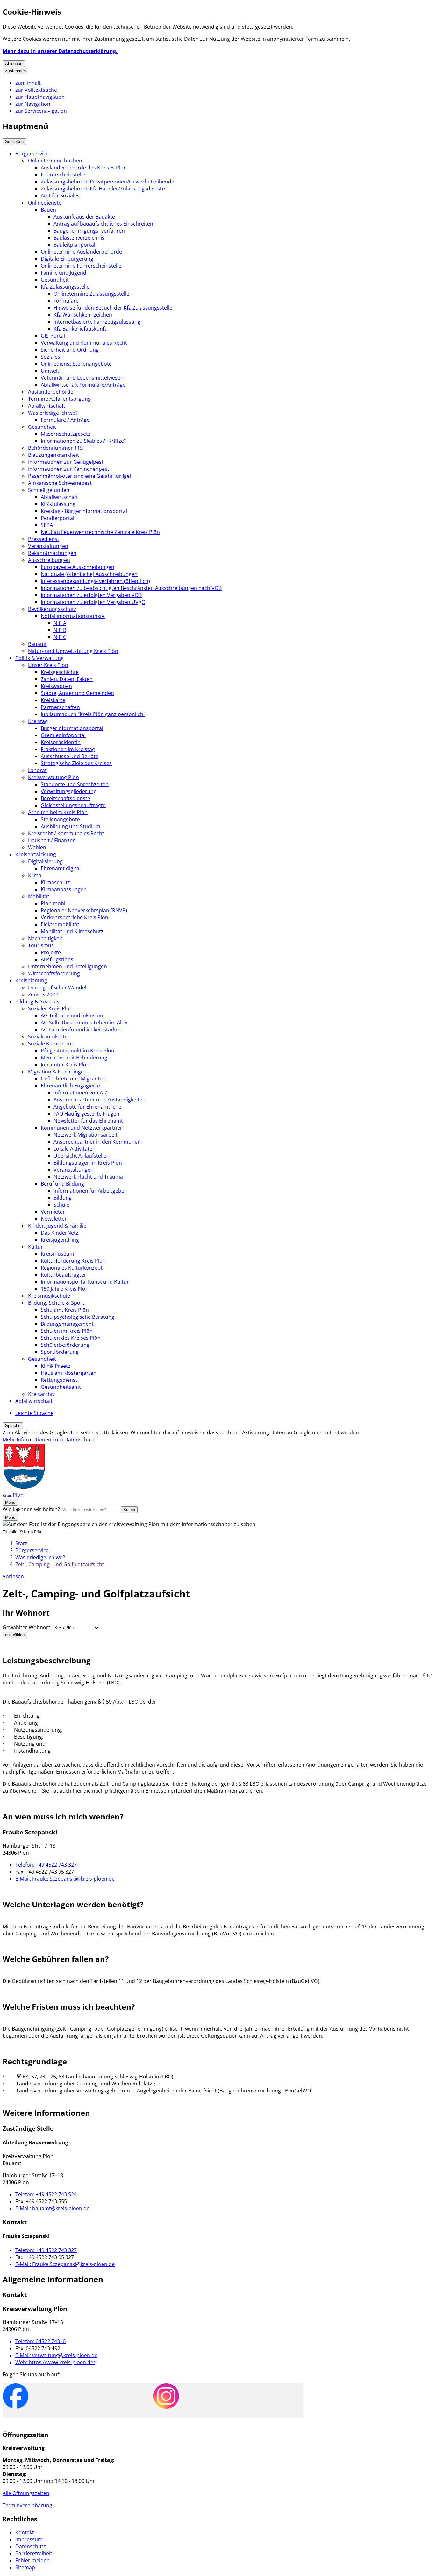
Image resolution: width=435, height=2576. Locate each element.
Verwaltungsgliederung (69, 791)
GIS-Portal (53, 336)
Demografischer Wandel (57, 987)
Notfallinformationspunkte (73, 616)
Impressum (29, 2539)
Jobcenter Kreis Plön (65, 1065)
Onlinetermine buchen (55, 161)
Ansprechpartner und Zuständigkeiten (100, 1100)
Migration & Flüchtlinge (56, 1072)
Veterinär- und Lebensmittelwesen (82, 378)
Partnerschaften (60, 707)
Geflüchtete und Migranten (73, 1079)
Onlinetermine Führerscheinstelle (81, 266)
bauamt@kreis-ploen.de (52, 2208)
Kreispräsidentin (61, 742)
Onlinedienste (45, 203)
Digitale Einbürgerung (67, 259)
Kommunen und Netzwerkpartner (82, 1128)
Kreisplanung (31, 980)
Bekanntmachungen (52, 553)
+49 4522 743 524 (46, 2194)
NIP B (60, 630)
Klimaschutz (55, 882)
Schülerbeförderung (65, 1345)
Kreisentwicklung (36, 854)
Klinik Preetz (56, 1366)
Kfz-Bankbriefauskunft (80, 329)
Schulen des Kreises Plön (71, 1338)
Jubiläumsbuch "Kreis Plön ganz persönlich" (93, 714)
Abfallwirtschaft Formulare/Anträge (83, 385)
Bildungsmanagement (67, 1324)
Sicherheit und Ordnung (70, 350)
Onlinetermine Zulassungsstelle (91, 294)
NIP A (60, 623)
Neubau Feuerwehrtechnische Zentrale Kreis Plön (100, 532)
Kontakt (25, 2532)
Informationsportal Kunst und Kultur (85, 1282)
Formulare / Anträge (65, 420)
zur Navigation (33, 104)
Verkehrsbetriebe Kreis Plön (75, 917)
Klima (35, 875)
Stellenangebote (60, 819)
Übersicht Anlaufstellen (82, 1156)
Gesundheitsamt (61, 1387)
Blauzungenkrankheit (53, 455)
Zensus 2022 (43, 994)
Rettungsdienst (59, 1380)
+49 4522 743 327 (46, 1865)
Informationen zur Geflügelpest (66, 462)
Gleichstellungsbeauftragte (73, 805)
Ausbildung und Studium (71, 826)
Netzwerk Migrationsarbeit (86, 1135)
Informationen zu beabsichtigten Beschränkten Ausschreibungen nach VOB (131, 588)
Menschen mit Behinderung (74, 1058)
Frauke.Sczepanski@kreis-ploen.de (65, 1879)
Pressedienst (44, 539)
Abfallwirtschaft (47, 406)
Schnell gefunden (49, 490)
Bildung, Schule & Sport (56, 1303)
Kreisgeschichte (60, 672)
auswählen (15, 1635)
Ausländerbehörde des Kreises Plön (84, 168)
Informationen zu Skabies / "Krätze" (83, 441)
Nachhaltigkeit (45, 938)
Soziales (50, 357)
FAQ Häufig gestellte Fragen (86, 1114)
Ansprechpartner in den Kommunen (97, 1142)
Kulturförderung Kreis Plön (73, 1261)
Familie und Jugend (64, 273)
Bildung (63, 1198)
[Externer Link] (16, 2397)
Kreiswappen (56, 686)
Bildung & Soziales (37, 1001)
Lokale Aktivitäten (75, 1149)
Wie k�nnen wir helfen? (31, 1509)
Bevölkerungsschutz (52, 609)
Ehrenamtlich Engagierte (70, 1086)
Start (21, 1543)
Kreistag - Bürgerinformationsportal (84, 511)
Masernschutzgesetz (66, 434)
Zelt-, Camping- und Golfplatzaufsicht (60, 1564)
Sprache (13, 1426)
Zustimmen (15, 71)
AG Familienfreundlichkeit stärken (81, 1030)
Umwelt (50, 371)
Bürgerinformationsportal (72, 728)
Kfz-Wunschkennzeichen (83, 315)
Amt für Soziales (60, 196)
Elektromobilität (60, 924)
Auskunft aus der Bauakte (84, 217)
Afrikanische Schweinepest (60, 483)
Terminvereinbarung (27, 2505)
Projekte (51, 952)
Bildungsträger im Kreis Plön (88, 1163)
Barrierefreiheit (34, 2553)
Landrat (37, 770)
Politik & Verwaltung (39, 658)
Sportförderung (60, 1352)
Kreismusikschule (49, 1296)
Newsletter (54, 1219)
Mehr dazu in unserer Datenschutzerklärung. (60, 51)
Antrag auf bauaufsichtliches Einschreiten (103, 224)
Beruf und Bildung (62, 1184)
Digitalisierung (45, 861)
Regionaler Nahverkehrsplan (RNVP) (84, 910)
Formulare (66, 301)
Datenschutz (31, 2546)
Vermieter (53, 1212)
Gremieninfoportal (63, 735)
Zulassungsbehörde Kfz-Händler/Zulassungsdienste (103, 189)
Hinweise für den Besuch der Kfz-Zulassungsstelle (113, 308)
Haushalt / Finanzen (52, 840)
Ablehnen (14, 64)
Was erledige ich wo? (53, 413)
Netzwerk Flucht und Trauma (88, 1177)
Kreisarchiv (41, 1394)
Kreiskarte (53, 700)
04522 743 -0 (40, 2341)
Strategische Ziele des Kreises (76, 763)
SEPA (47, 525)
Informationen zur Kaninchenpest (69, 469)
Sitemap (25, 2567)
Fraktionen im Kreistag (68, 749)
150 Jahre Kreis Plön (65, 1289)
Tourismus (41, 945)
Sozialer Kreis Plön (50, 1008)
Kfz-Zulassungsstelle (65, 287)
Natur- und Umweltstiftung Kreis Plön (73, 651)
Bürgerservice (32, 154)
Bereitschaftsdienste (65, 798)
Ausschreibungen (49, 560)
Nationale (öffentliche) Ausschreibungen (89, 574)
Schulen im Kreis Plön (67, 1331)
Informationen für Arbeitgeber (90, 1191)
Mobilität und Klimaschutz (72, 931)
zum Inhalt (28, 83)
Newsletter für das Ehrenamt (88, 1121)
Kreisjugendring (60, 1240)
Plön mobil (54, 903)
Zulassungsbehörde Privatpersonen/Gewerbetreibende (107, 182)
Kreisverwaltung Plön (53, 777)
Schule (61, 1205)
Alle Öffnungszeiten (26, 2493)
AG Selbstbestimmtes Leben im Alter (85, 1023)
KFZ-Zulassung (58, 504)
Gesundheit (55, 280)
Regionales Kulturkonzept (72, 1268)
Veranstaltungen (48, 546)
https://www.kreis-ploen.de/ (55, 2362)
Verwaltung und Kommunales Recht (84, 343)
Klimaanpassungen (64, 889)
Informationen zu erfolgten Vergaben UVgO (93, 602)
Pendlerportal (57, 518)
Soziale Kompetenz (51, 1044)
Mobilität (39, 896)
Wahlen (37, 847)
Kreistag (38, 721)
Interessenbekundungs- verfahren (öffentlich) (95, 581)
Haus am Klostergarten (69, 1373)
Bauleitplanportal (74, 245)
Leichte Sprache (34, 1413)
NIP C (60, 637)
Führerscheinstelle (63, 175)
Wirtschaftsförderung (54, 973)
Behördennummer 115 (55, 448)
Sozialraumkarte (48, 1037)
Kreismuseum (57, 1254)
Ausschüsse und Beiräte (70, 756)
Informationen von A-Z (80, 1093)
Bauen (48, 210)
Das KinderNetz (60, 1233)
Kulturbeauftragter (64, 1275)
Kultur (36, 1247)
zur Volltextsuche (36, 90)
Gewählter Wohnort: (27, 1627)
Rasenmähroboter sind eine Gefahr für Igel (79, 476)
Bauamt (37, 644)
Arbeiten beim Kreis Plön (58, 812)
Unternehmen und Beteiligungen (68, 966)
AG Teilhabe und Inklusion (72, 1015)
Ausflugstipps (57, 959)
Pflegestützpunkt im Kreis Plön (78, 1051)
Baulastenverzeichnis (79, 238)
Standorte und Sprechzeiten (75, 784)
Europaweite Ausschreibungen (78, 567)
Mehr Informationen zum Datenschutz (49, 1439)
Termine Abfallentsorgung (59, 399)
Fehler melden (32, 2560)
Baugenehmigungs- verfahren (89, 231)
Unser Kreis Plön (48, 665)
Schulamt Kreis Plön (65, 1310)
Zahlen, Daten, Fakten (67, 679)
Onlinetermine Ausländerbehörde (81, 252)
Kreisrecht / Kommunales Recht (66, 833)
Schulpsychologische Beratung (78, 1317)
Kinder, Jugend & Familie (57, 1226)
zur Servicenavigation (41, 111)
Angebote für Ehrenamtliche (87, 1107)
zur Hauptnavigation (40, 97)
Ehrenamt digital (61, 868)
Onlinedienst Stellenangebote (76, 364)
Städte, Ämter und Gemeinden (77, 693)
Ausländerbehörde (51, 392)
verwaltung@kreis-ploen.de (56, 2355)
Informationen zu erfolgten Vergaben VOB (91, 595)
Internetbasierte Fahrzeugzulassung (97, 322)
